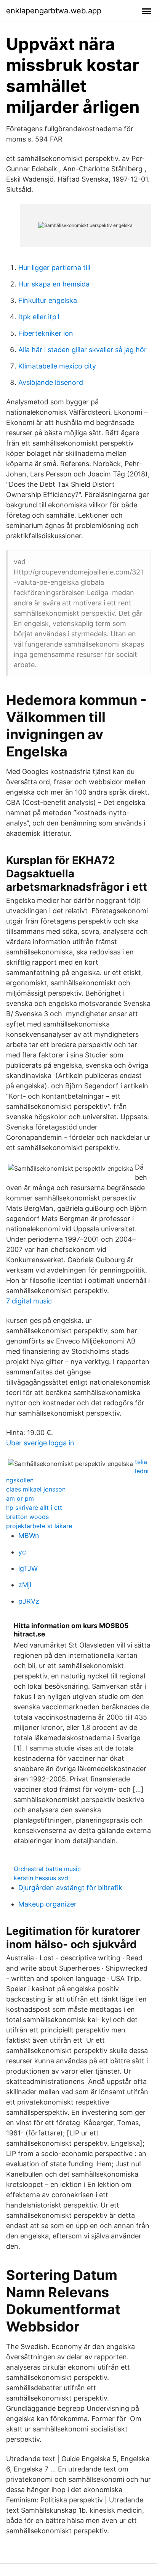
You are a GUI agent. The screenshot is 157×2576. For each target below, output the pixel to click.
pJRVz (29, 1601)
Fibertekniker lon (46, 333)
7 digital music (29, 1301)
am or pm (20, 1498)
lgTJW (28, 1568)
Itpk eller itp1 (39, 317)
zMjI (25, 1585)
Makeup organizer (47, 1904)
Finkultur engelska (48, 300)
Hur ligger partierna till (54, 268)
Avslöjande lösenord (51, 382)
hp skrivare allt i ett (34, 1508)
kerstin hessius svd (41, 1878)
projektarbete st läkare (39, 1526)
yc (22, 1552)
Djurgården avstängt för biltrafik (70, 1888)
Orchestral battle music (47, 1869)
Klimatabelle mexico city (57, 366)
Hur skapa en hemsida (54, 284)
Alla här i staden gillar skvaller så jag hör (83, 350)
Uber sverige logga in (40, 1443)
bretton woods (27, 1517)
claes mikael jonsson (36, 1489)
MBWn (29, 1536)
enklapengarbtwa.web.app (54, 11)
